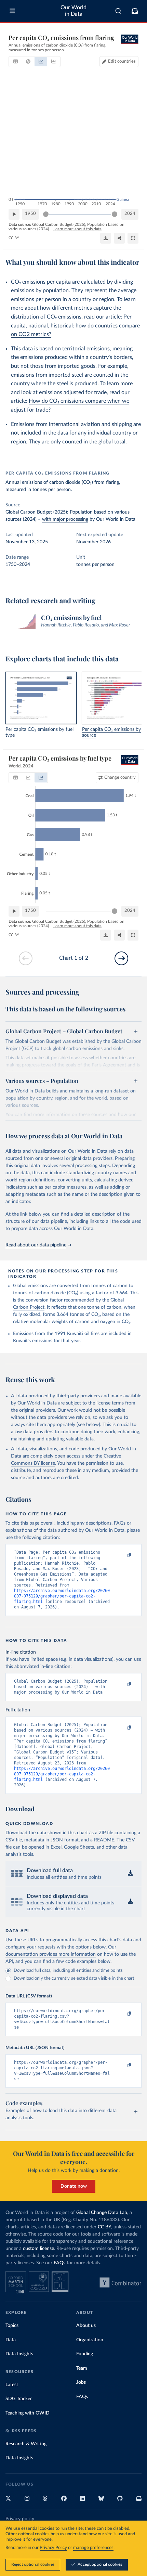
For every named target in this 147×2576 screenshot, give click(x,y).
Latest (12, 2385)
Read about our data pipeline (36, 1245)
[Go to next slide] (121, 958)
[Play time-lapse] (14, 214)
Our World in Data (73, 11)
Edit (122, 61)
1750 (30, 911)
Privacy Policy (53, 2548)
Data (11, 2340)
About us (86, 2326)
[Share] (119, 238)
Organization (90, 2340)
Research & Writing (26, 2444)
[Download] (106, 238)
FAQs (59, 2263)
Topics (12, 2326)
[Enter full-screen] (133, 238)
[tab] (16, 62)
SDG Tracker (19, 2399)
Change (120, 778)
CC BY (14, 238)
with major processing (65, 519)
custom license (38, 2249)
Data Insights (19, 2354)
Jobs (81, 2382)
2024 (130, 214)
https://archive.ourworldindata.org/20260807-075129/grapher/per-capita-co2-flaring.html (62, 1596)
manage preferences (93, 2548)
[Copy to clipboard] (122, 1555)
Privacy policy (20, 2519)
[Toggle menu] (12, 11)
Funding (85, 2354)
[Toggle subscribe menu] (135, 11)
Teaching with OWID (28, 2413)
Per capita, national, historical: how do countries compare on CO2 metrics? (75, 326)
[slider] (46, 214)
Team (82, 2368)
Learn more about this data (77, 229)
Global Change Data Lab (102, 2213)
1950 (30, 214)
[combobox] (118, 11)
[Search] (118, 11)
